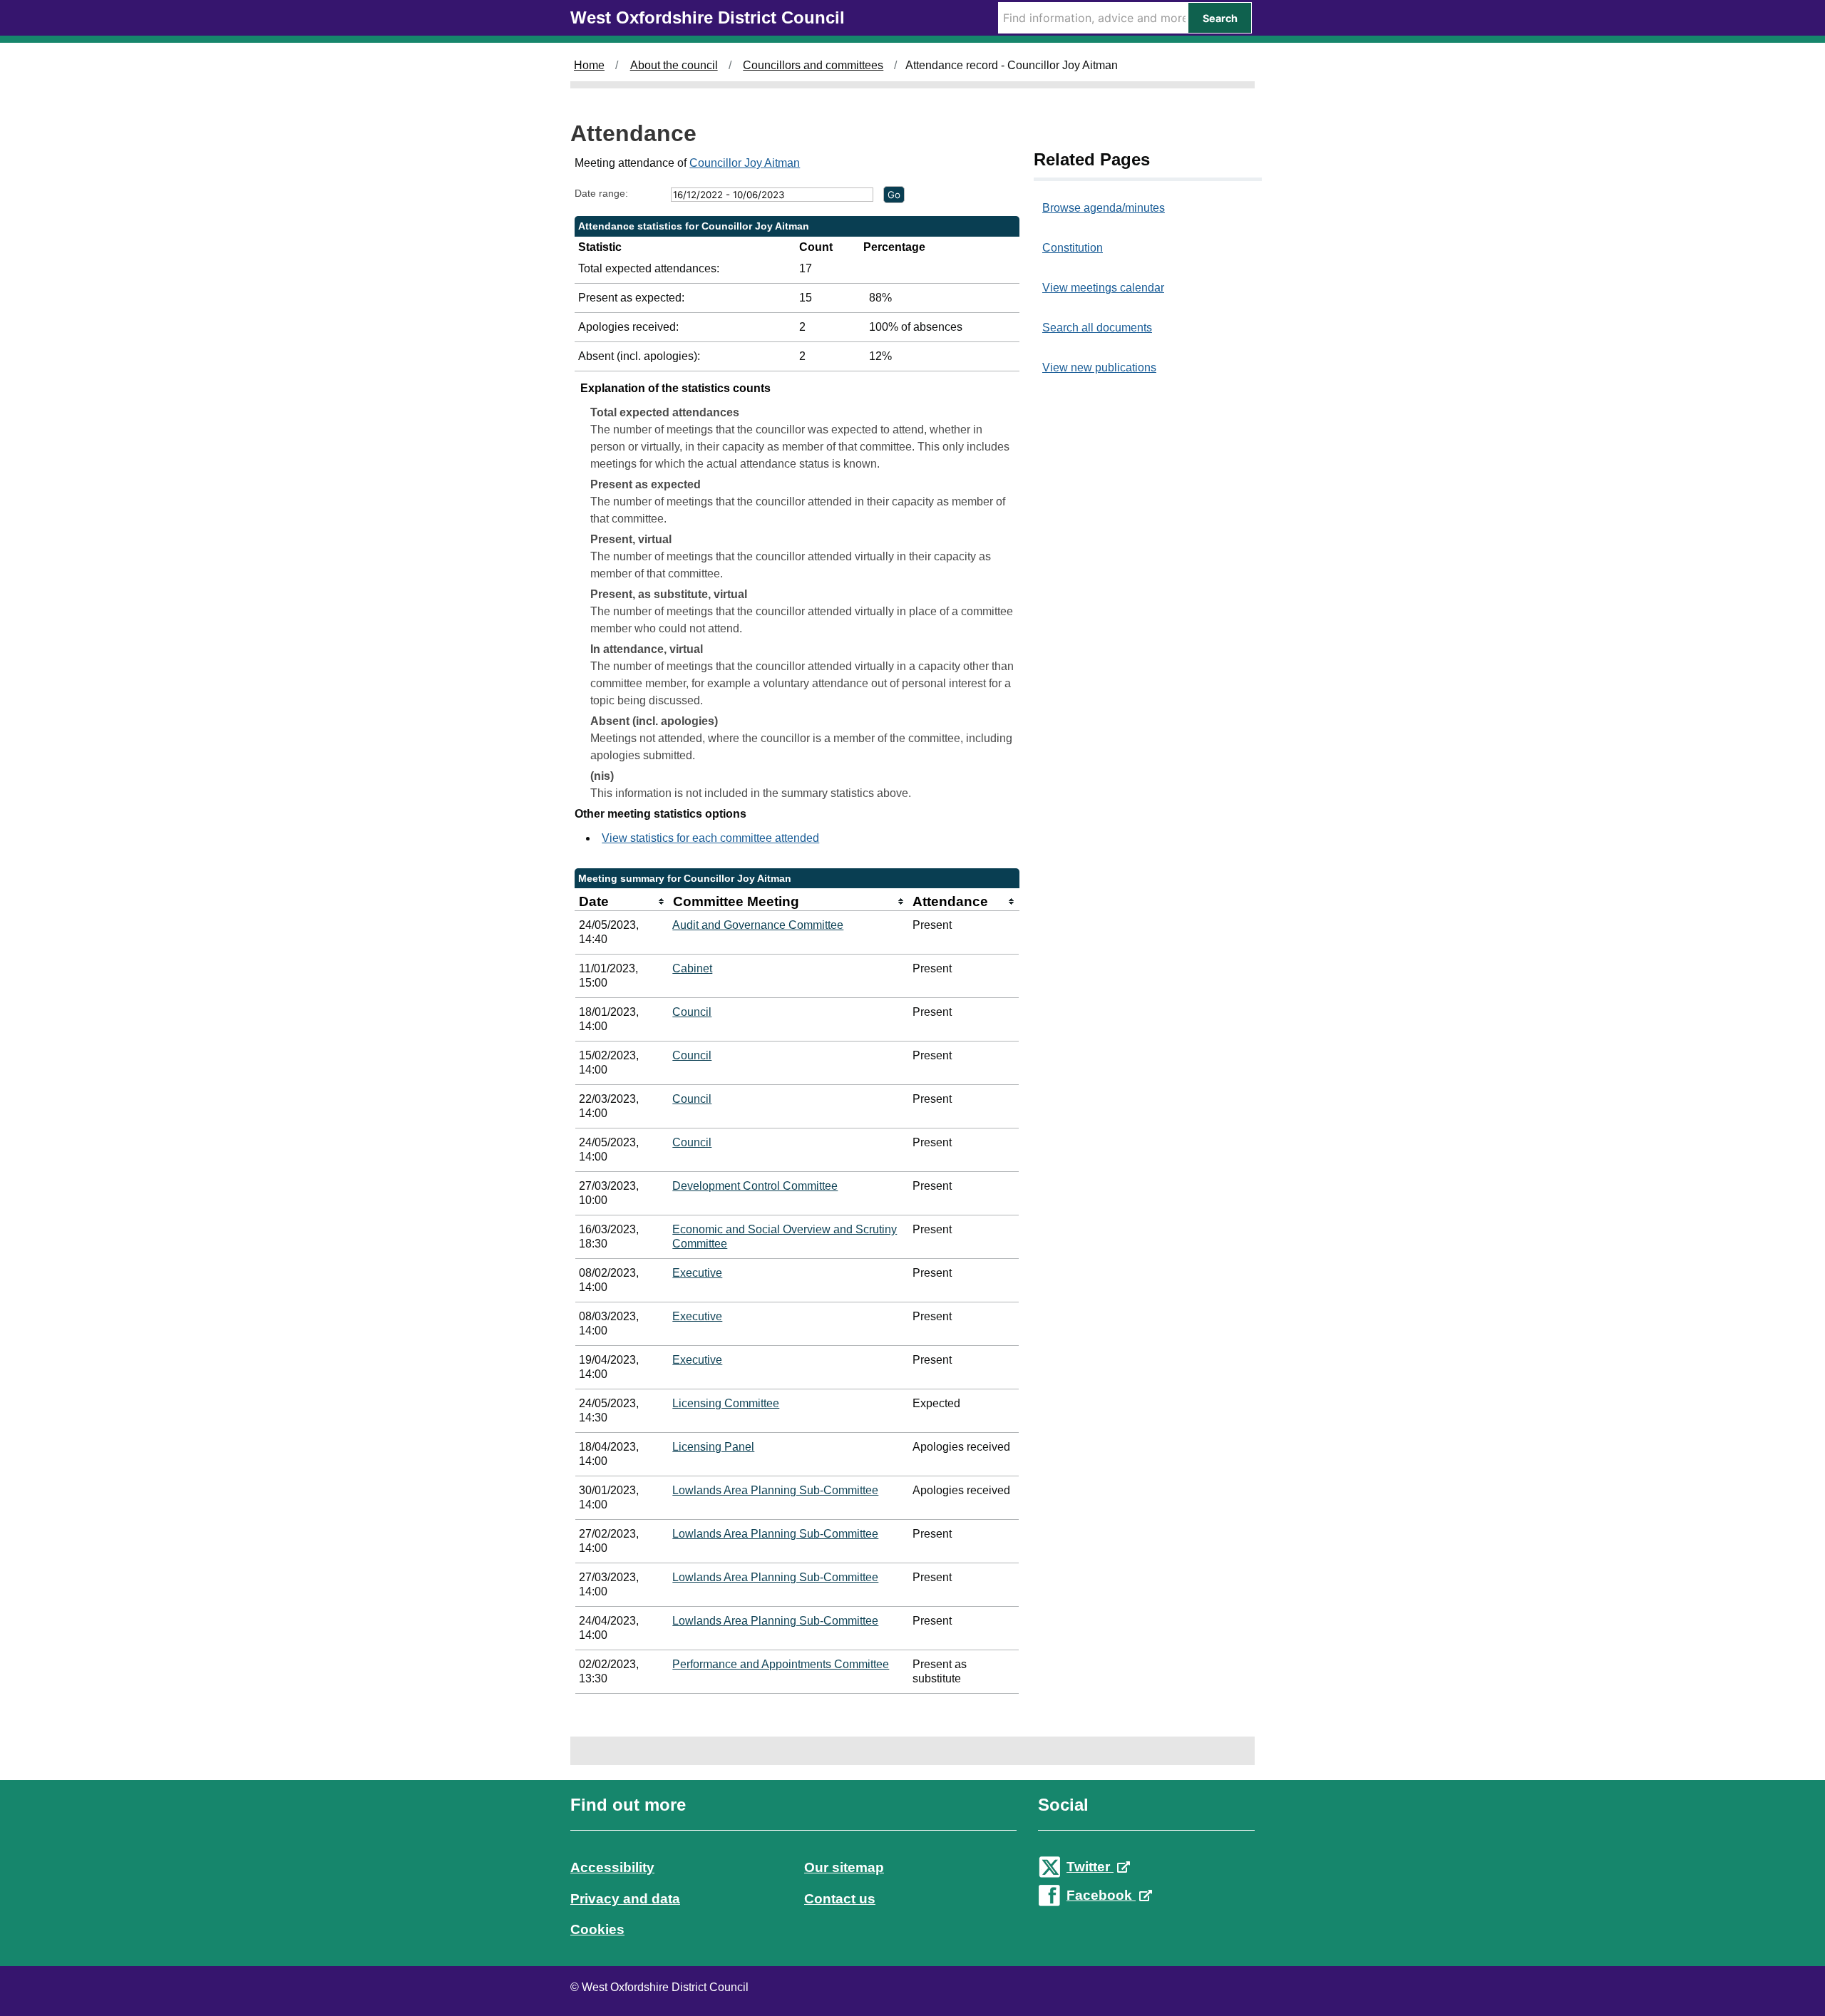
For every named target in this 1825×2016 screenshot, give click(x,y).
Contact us (840, 1899)
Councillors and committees (813, 65)
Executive (697, 1273)
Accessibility (612, 1867)
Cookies (597, 1929)
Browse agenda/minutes (1104, 208)
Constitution (1073, 248)
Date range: (601, 193)
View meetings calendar (1103, 288)
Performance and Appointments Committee (781, 1664)
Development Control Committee (755, 1186)
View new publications (1099, 367)
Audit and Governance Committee (758, 925)
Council (692, 1012)
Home (589, 65)
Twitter (1090, 1867)
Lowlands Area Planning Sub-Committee (775, 1490)
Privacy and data (625, 1899)
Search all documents (1097, 328)
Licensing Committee (726, 1403)
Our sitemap (844, 1867)
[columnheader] (622, 902)
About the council (674, 65)
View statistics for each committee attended (710, 838)
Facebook (1101, 1895)
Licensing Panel (713, 1447)
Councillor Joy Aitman (745, 163)
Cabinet (692, 968)
